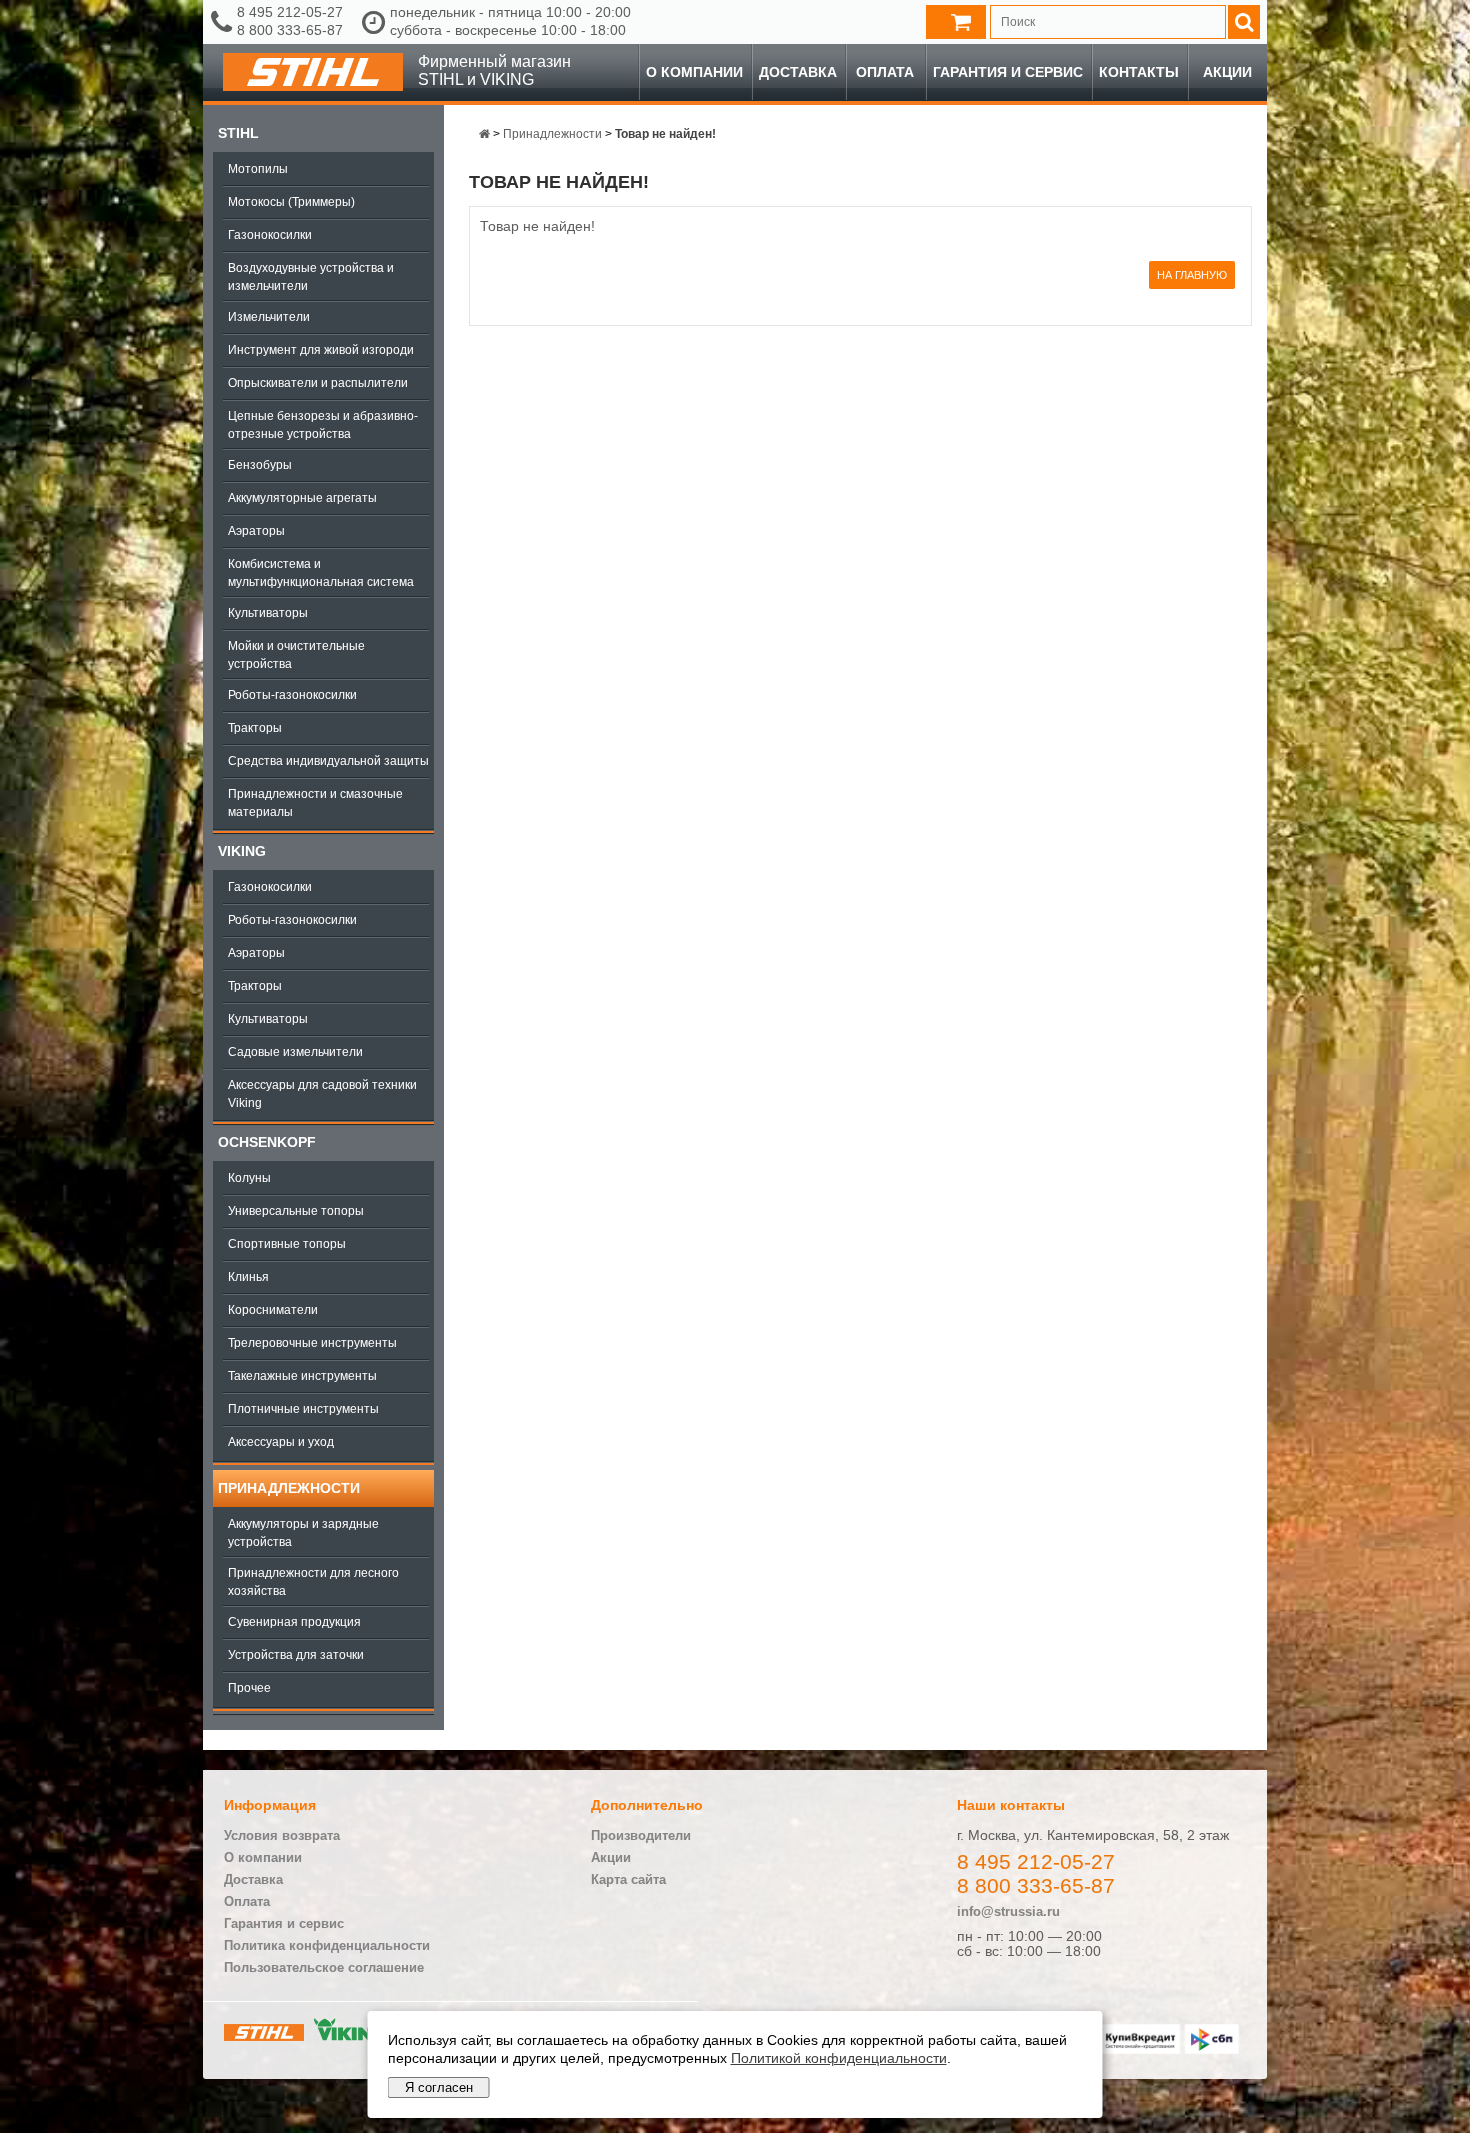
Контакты (1139, 72)
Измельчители (269, 317)
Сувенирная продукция (294, 1622)
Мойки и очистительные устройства (296, 655)
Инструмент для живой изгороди (321, 350)
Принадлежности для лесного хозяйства (313, 1582)
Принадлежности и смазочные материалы (315, 803)
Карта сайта (628, 1879)
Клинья (248, 1277)
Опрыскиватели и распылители (318, 383)
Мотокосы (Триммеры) (291, 202)
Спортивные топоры (287, 1244)
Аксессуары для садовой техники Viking (322, 1094)
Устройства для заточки (296, 1655)
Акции (1227, 72)
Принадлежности (289, 1488)
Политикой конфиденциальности (839, 2058)
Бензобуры (260, 465)
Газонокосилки (270, 235)
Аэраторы (256, 531)
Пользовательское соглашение (324, 1967)
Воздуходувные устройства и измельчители (311, 277)
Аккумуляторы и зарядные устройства (303, 1533)
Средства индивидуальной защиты (328, 761)
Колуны (249, 1178)
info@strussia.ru (1008, 1911)
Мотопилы (258, 169)
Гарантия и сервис (1008, 72)
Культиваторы (268, 613)
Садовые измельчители (295, 1052)
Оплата (885, 72)
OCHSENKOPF (267, 1142)
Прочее (249, 1688)
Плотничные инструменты (303, 1409)
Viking (242, 851)
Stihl (238, 133)
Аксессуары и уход (281, 1442)
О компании (694, 72)
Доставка (798, 72)
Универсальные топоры (296, 1211)
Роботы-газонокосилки (292, 695)
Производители (641, 1835)
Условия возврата (282, 1835)
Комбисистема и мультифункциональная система (321, 573)
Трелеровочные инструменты (312, 1343)
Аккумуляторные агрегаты (302, 498)
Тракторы (255, 728)
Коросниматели (273, 1310)
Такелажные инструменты (302, 1376)
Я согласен (439, 2087)
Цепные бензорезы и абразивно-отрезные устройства (323, 425)
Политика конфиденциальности (327, 1945)
